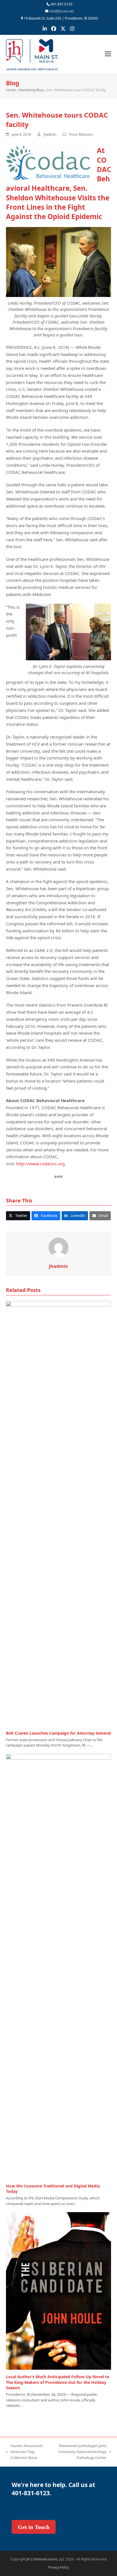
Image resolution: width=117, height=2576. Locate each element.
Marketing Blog (31, 90)
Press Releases (81, 134)
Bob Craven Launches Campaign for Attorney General (58, 1733)
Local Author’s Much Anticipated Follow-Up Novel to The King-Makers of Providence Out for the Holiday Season (58, 2382)
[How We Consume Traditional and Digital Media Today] (59, 1966)
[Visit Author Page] (58, 1247)
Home (11, 90)
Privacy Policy (58, 2567)
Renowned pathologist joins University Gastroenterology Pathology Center (79, 2452)
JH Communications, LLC (46, 2559)
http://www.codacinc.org (40, 1164)
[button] (108, 54)
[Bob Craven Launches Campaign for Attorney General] (59, 1513)
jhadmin (50, 134)
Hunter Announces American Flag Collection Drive (24, 2452)
